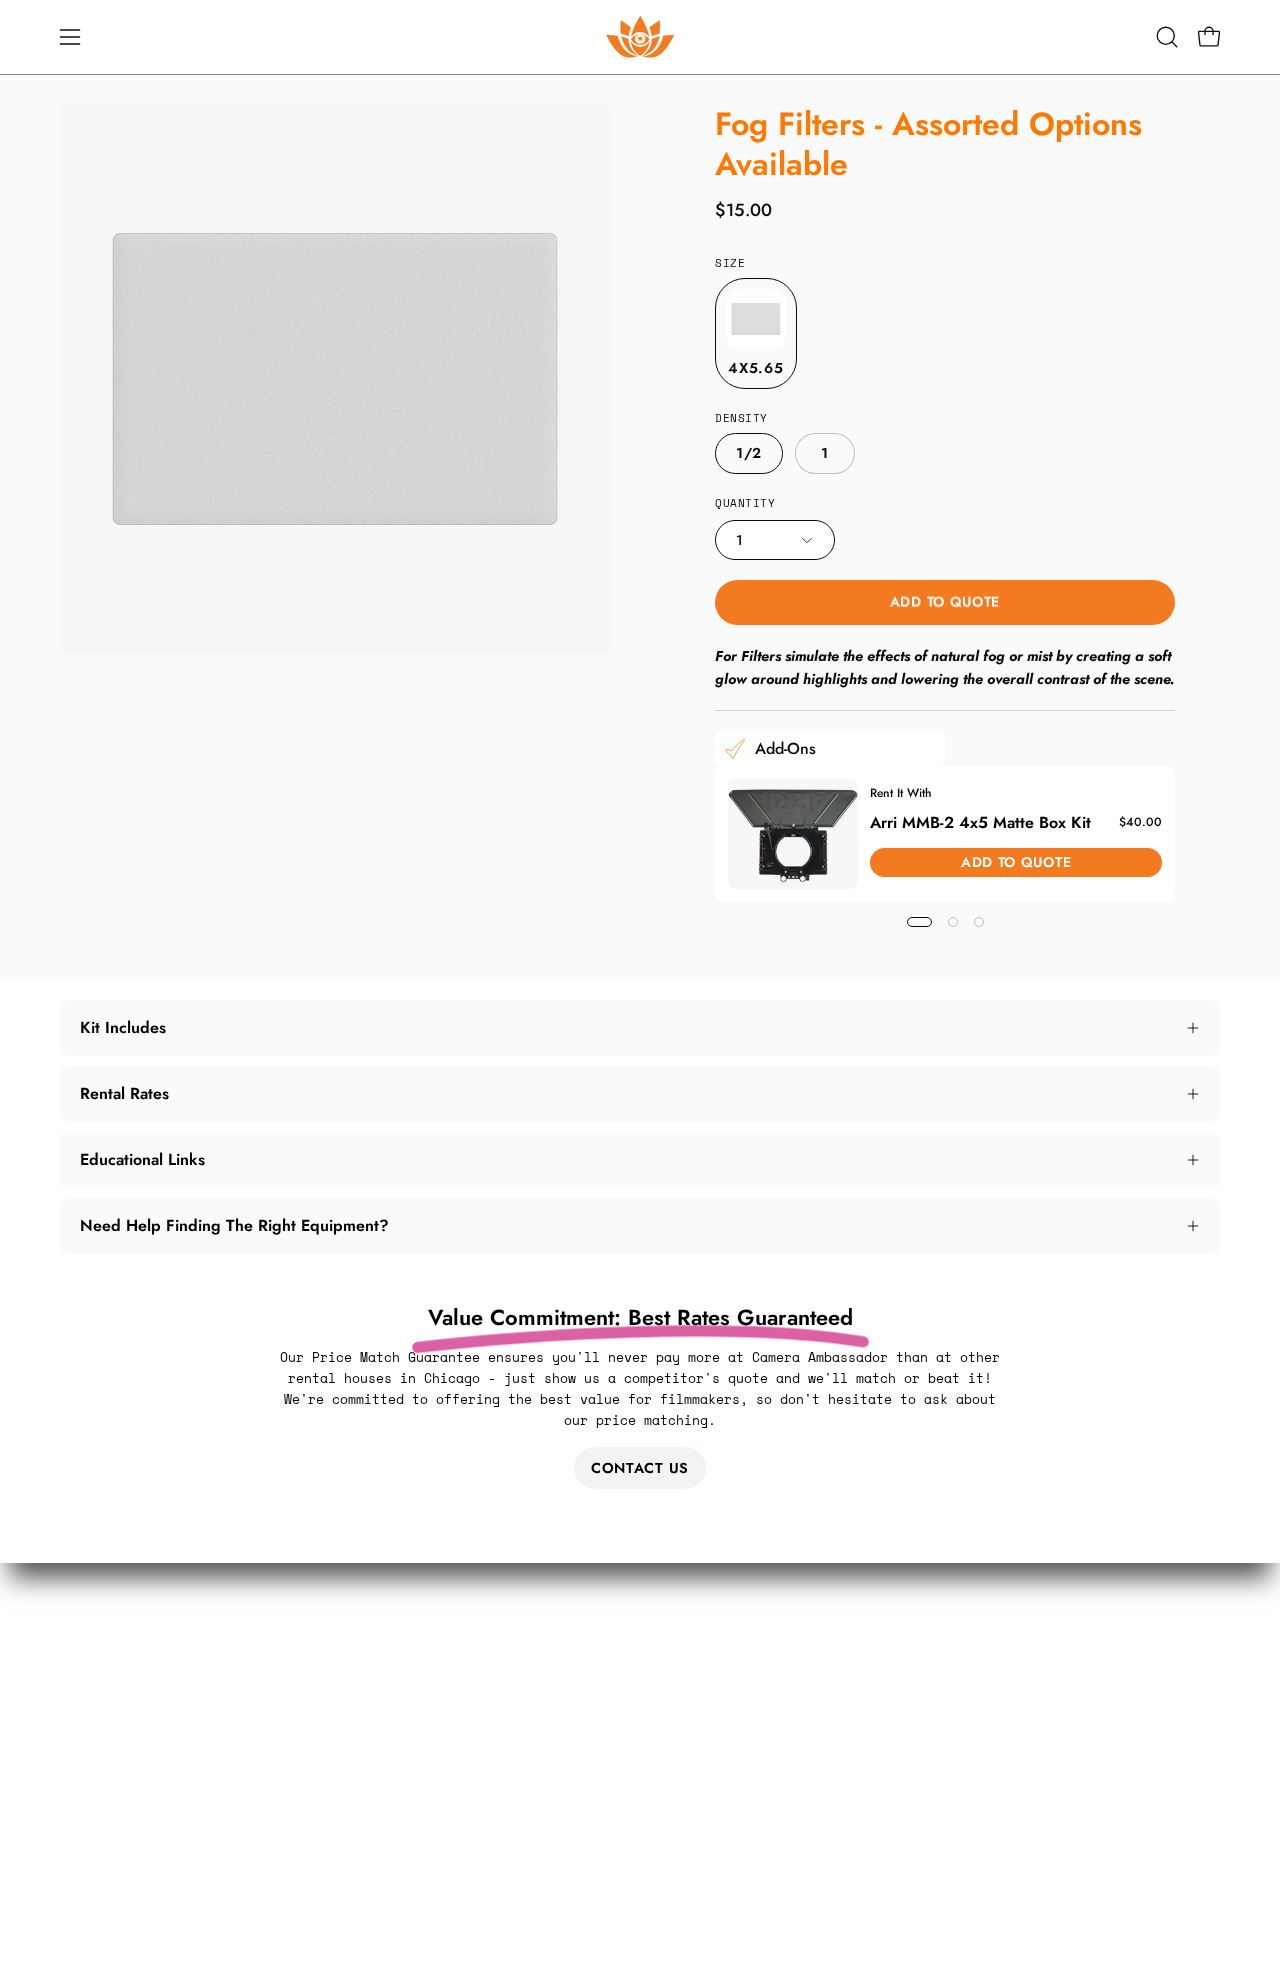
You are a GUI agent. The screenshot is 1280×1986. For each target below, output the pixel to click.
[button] (1167, 37)
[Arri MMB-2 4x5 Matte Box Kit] (793, 834)
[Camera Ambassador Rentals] (640, 37)
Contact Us (640, 1468)
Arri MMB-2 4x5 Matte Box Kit (980, 821)
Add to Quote (945, 601)
